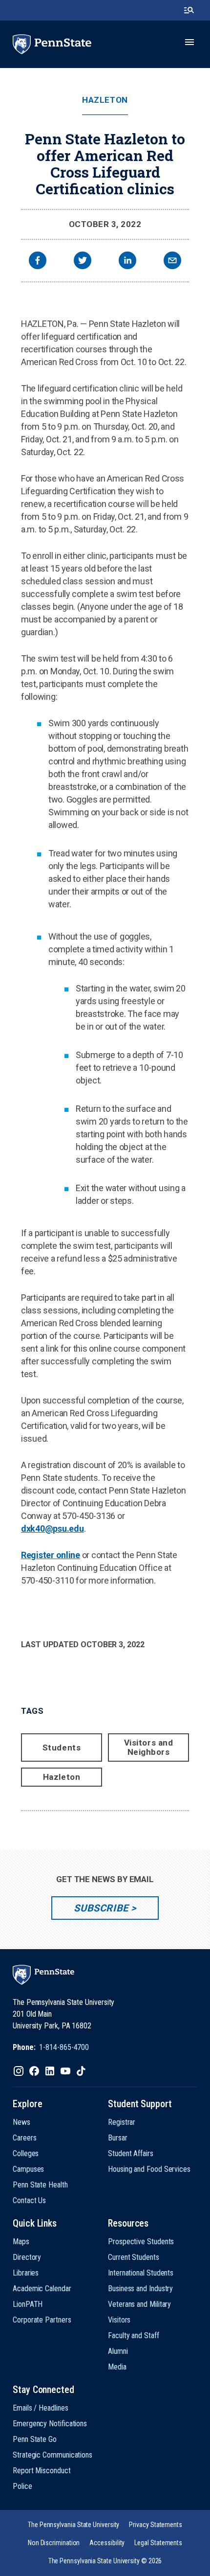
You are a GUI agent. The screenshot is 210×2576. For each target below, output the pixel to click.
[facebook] (38, 262)
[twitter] (83, 262)
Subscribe (101, 1908)
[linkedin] (127, 262)
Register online (51, 1555)
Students (62, 1748)
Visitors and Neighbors (148, 1747)
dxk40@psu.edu (52, 1529)
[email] (172, 262)
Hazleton (105, 100)
